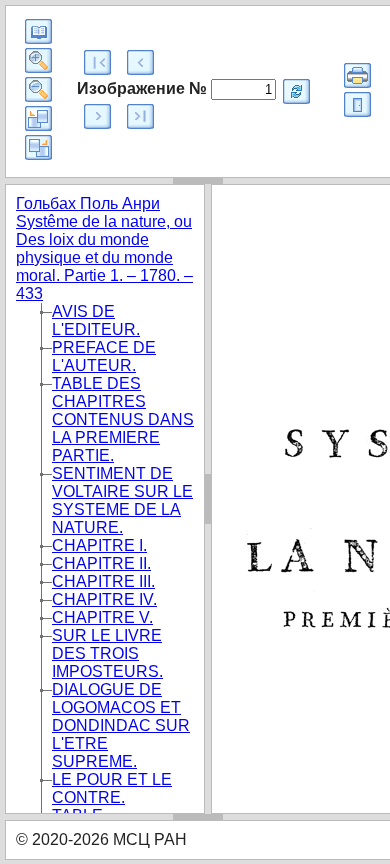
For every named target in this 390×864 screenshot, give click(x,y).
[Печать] (357, 75)
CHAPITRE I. (99, 545)
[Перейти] (296, 91)
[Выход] (357, 104)
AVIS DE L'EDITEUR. (96, 320)
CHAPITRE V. (102, 617)
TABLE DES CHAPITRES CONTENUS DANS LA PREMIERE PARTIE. (123, 419)
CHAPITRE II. (101, 563)
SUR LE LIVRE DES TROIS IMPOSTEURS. (107, 653)
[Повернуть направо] (38, 147)
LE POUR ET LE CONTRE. (112, 788)
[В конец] (140, 116)
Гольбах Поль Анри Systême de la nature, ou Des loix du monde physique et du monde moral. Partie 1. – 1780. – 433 (104, 248)
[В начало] (97, 62)
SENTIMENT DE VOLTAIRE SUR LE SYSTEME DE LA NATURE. (122, 500)
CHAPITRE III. (103, 581)
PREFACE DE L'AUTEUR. (104, 356)
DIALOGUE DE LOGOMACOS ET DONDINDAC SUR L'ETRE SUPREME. (121, 725)
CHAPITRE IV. (104, 599)
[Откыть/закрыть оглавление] (38, 31)
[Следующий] (97, 116)
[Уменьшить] (38, 89)
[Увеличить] (38, 60)
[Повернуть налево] (38, 118)
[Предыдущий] (140, 62)
